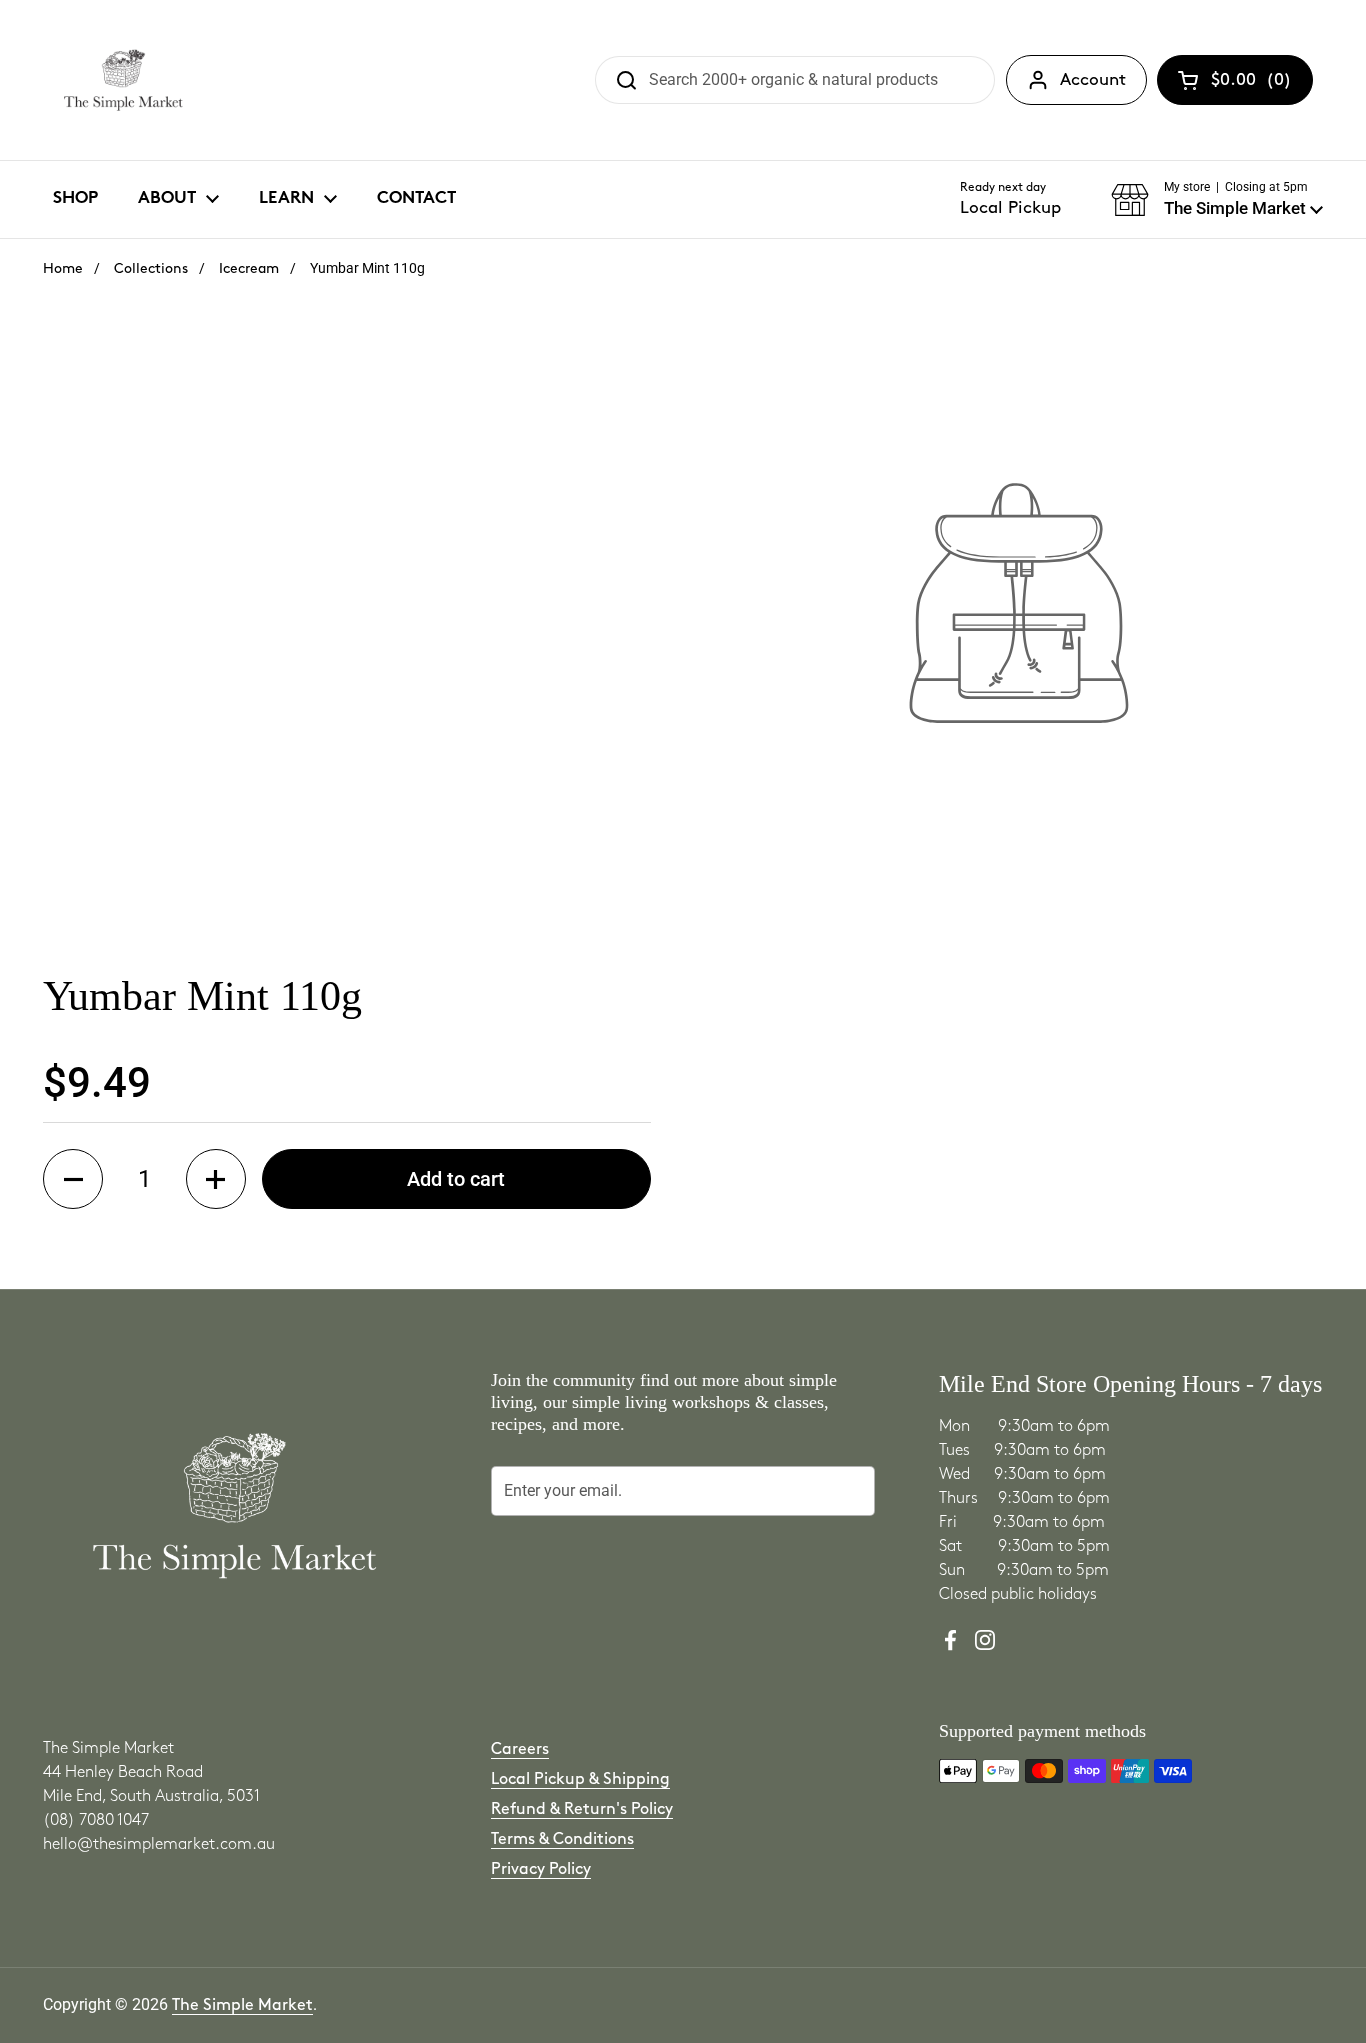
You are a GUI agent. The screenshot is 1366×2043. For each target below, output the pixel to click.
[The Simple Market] (123, 80)
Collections (151, 268)
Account (1093, 80)
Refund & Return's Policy (582, 1809)
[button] (1217, 200)
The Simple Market (242, 2005)
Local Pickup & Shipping (580, 1779)
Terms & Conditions (562, 1839)
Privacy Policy (541, 1869)
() (1251, 84)
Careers (520, 1749)
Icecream (249, 268)
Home (63, 268)
